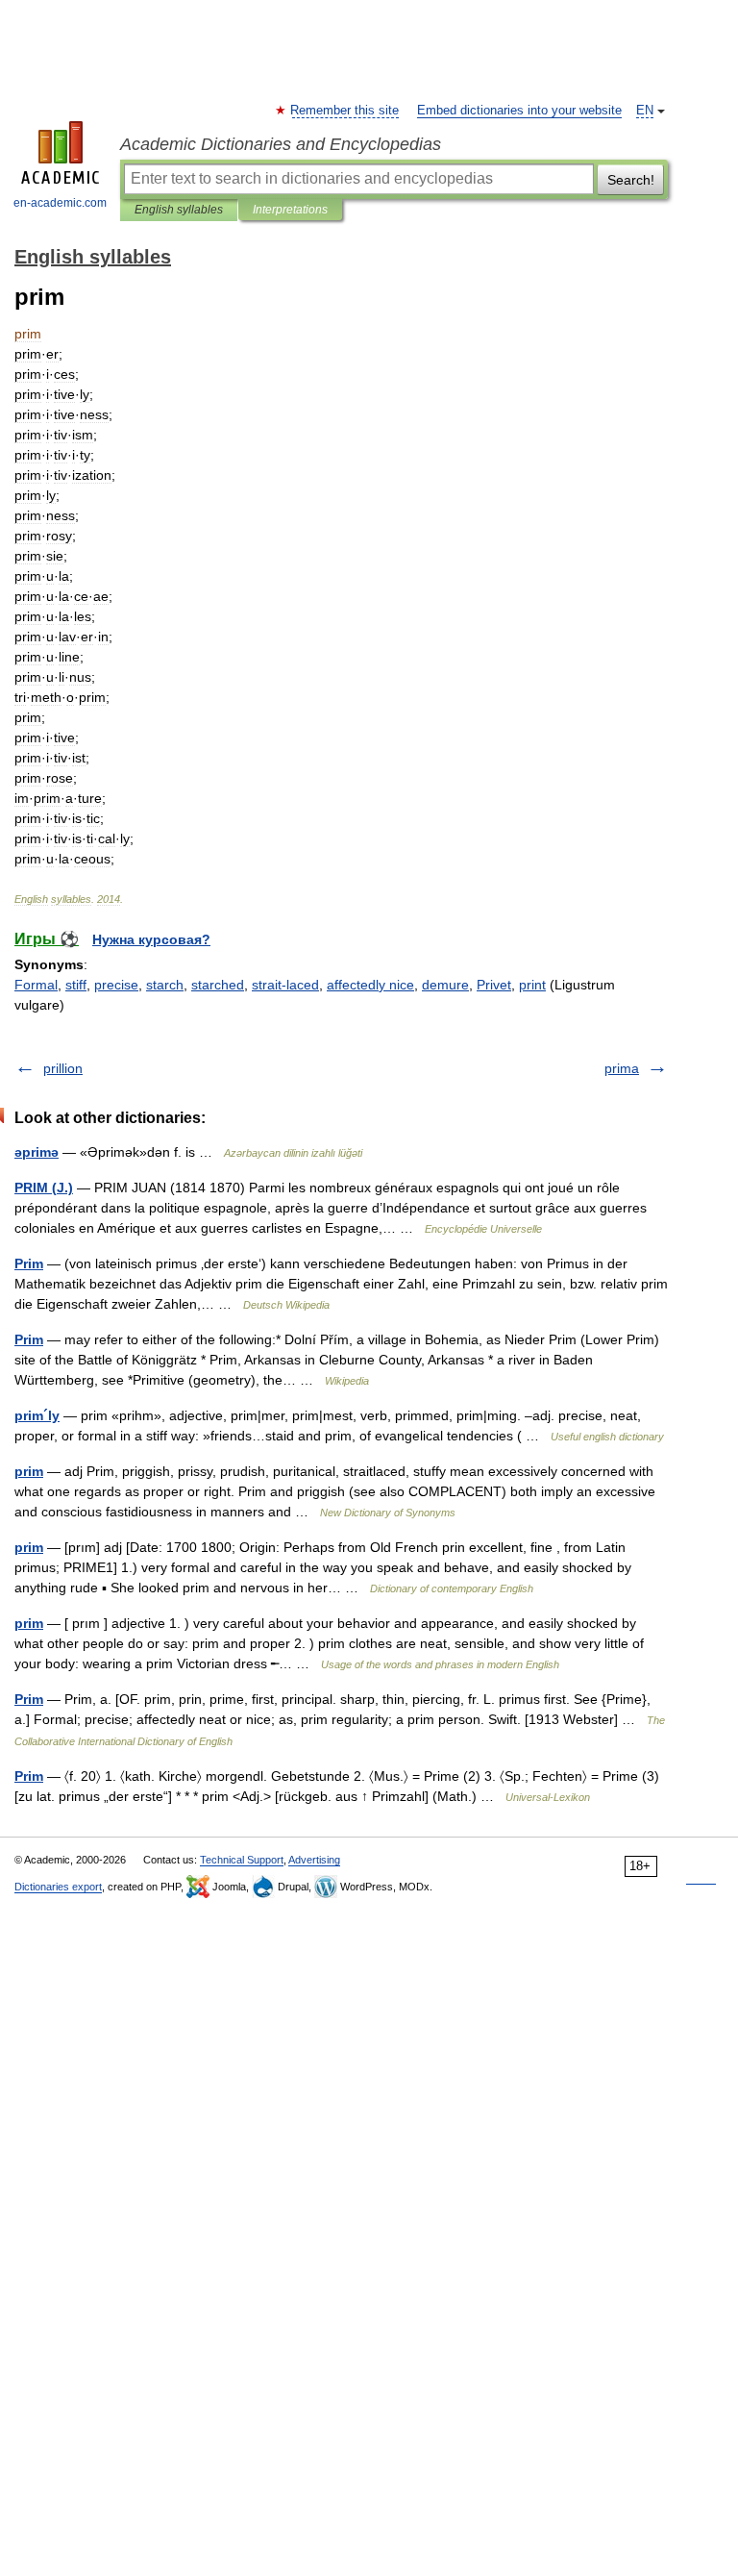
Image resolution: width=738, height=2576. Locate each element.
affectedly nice (370, 985)
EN (645, 111)
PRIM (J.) (44, 1188)
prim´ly (37, 1415)
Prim (29, 1263)
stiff (76, 985)
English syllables (179, 210)
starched (218, 985)
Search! (631, 180)
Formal (36, 985)
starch (165, 985)
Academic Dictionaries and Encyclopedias (281, 144)
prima (622, 1068)
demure (445, 985)
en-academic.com (60, 203)
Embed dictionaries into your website (519, 111)
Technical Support (242, 1860)
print (532, 985)
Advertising (314, 1860)
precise (116, 985)
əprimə (37, 1152)
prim (29, 1471)
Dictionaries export (58, 1887)
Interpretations (290, 210)
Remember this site (345, 111)
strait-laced (285, 985)
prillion (63, 1068)
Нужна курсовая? (151, 939)
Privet (494, 985)
